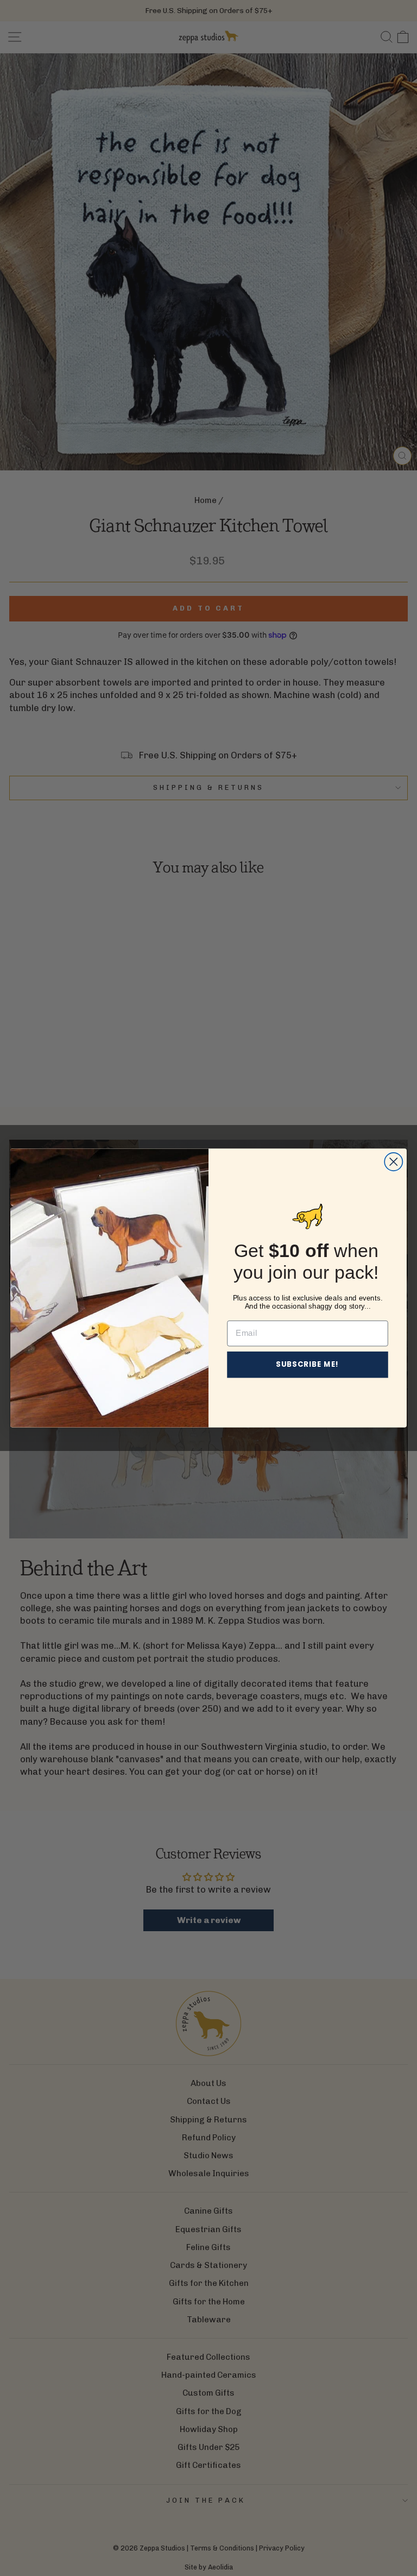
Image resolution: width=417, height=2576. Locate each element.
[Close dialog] (393, 1162)
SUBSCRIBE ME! (308, 1364)
